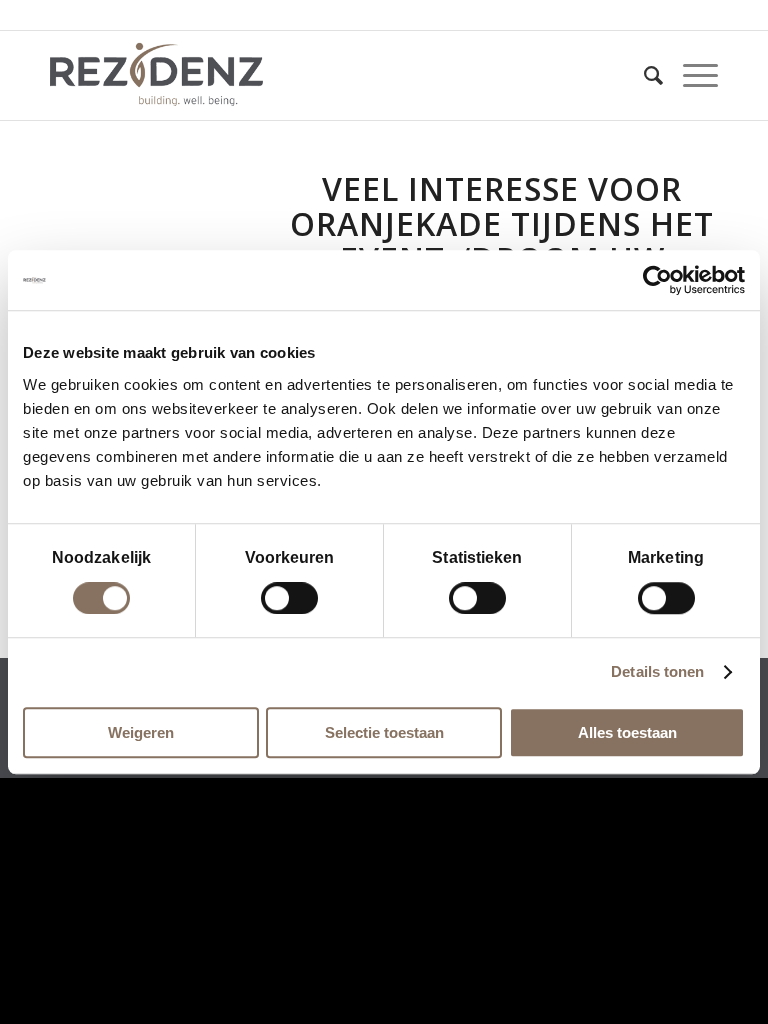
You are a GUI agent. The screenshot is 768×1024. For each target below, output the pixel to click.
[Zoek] (643, 75)
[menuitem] (643, 75)
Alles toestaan (627, 732)
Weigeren (141, 732)
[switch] (289, 598)
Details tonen (657, 671)
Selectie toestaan (384, 732)
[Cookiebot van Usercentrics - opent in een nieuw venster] (657, 280)
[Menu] (690, 75)
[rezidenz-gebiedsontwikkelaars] (156, 75)
